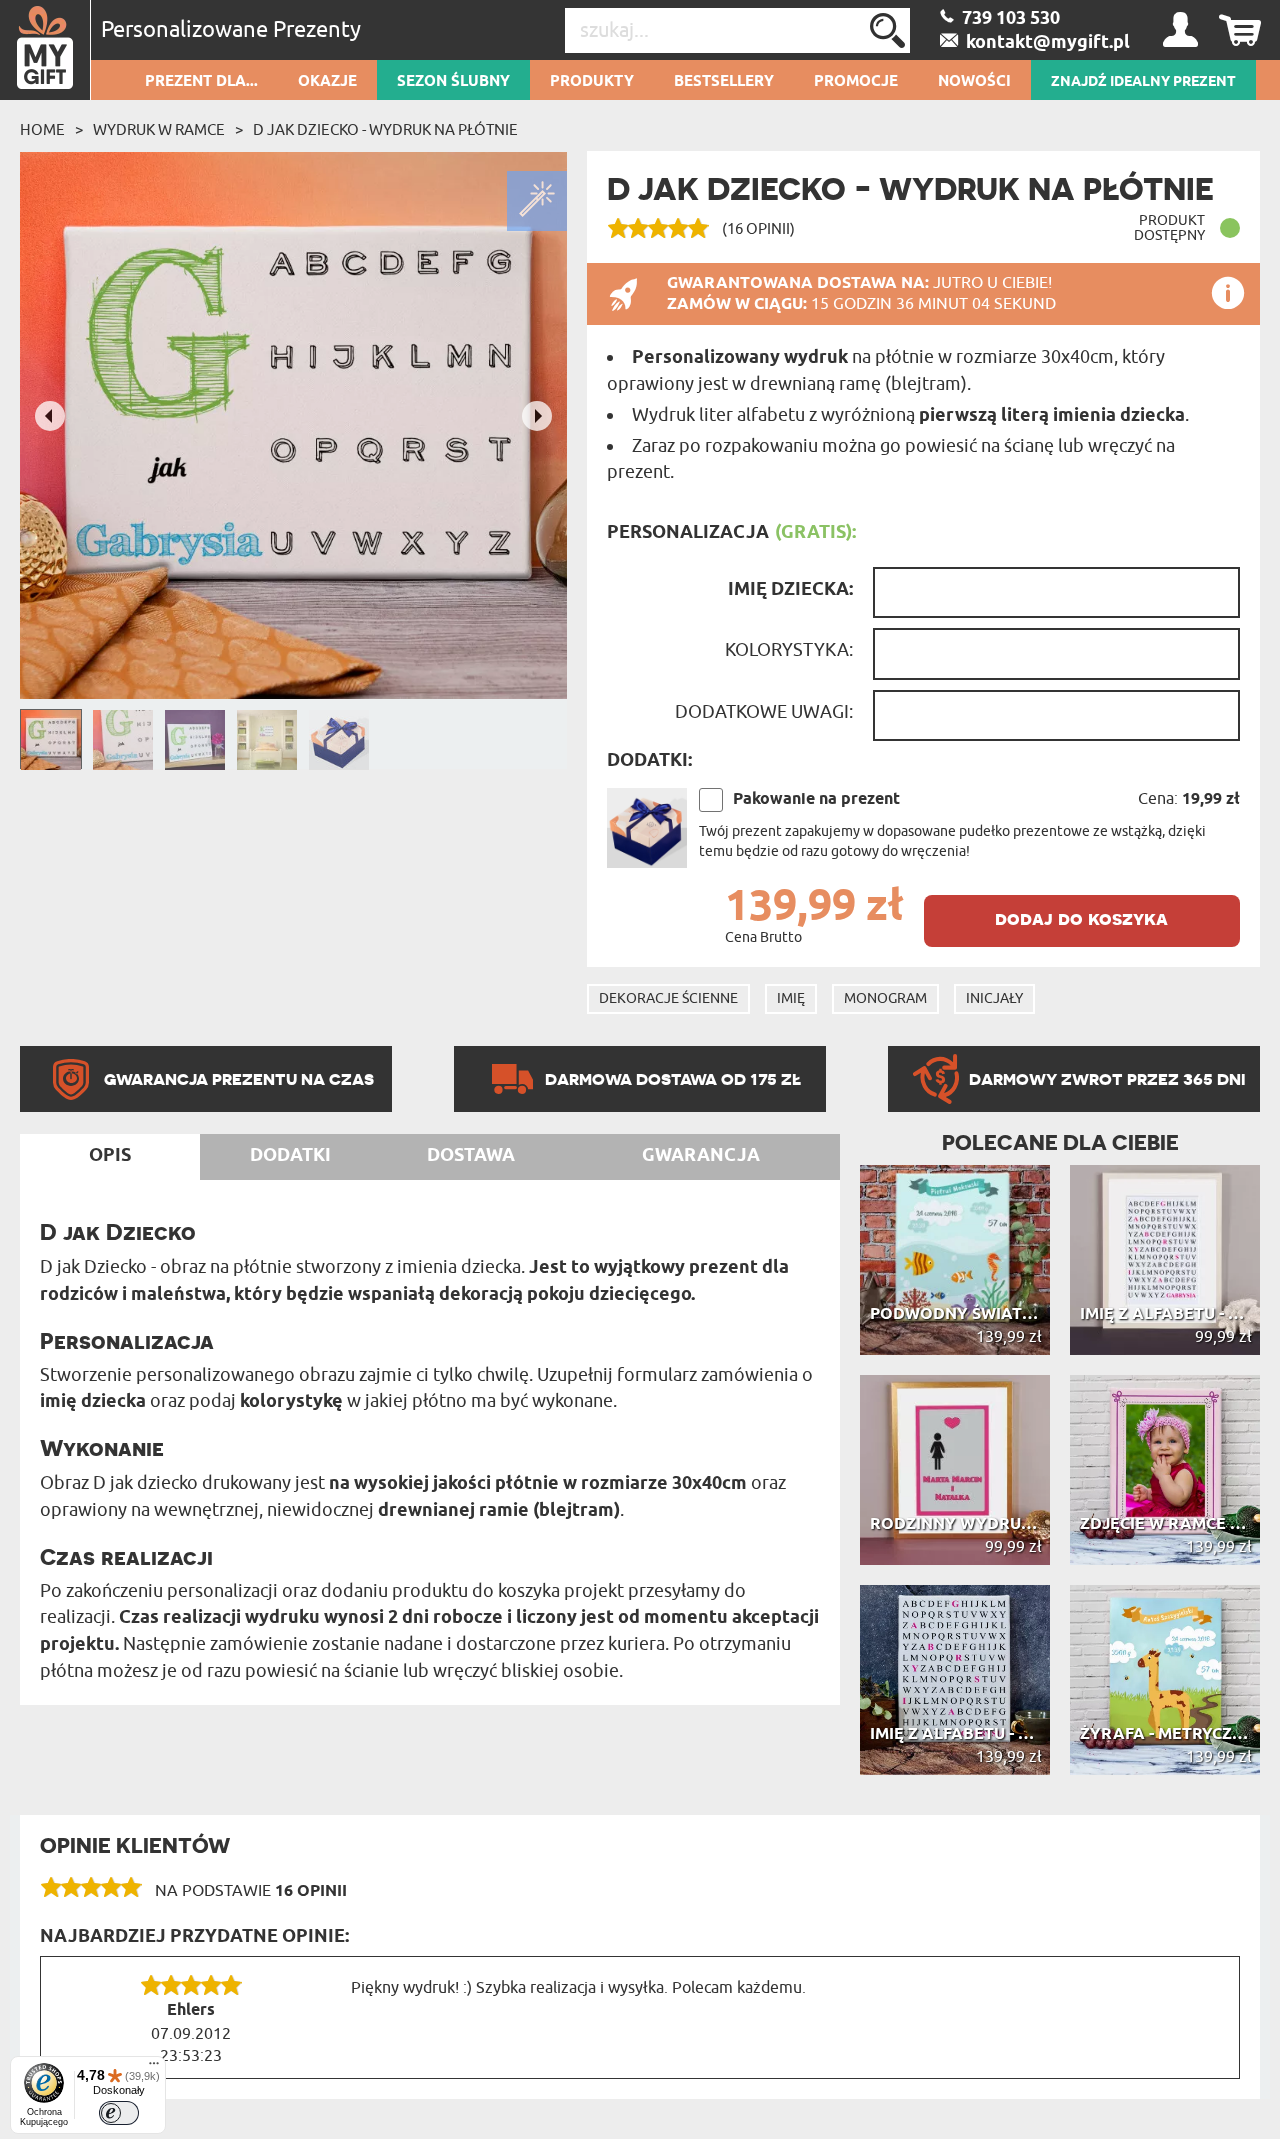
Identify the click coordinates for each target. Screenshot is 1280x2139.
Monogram (885, 998)
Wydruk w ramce (159, 130)
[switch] (119, 2113)
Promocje (856, 82)
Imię (791, 998)
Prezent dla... (201, 82)
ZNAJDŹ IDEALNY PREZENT (1143, 82)
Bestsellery (724, 82)
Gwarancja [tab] (701, 1156)
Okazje (327, 82)
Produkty (592, 82)
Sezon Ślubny (453, 82)
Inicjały (994, 998)
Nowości (974, 82)
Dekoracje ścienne (668, 998)
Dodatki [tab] (290, 1156)
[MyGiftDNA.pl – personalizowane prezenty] (45, 50)
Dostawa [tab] (471, 1156)
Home (42, 130)
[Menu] (154, 2068)
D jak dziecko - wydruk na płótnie (385, 130)
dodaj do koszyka (1081, 918)
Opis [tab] (110, 1156)
